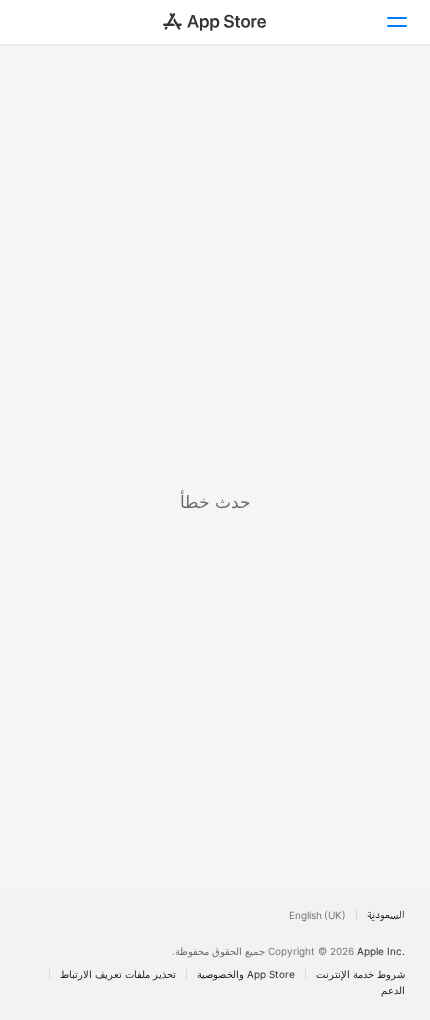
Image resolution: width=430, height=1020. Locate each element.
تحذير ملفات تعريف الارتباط (118, 974)
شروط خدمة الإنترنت (360, 974)
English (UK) (317, 915)
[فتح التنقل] (396, 22)
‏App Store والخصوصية (246, 974)
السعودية (386, 915)
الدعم (393, 990)
